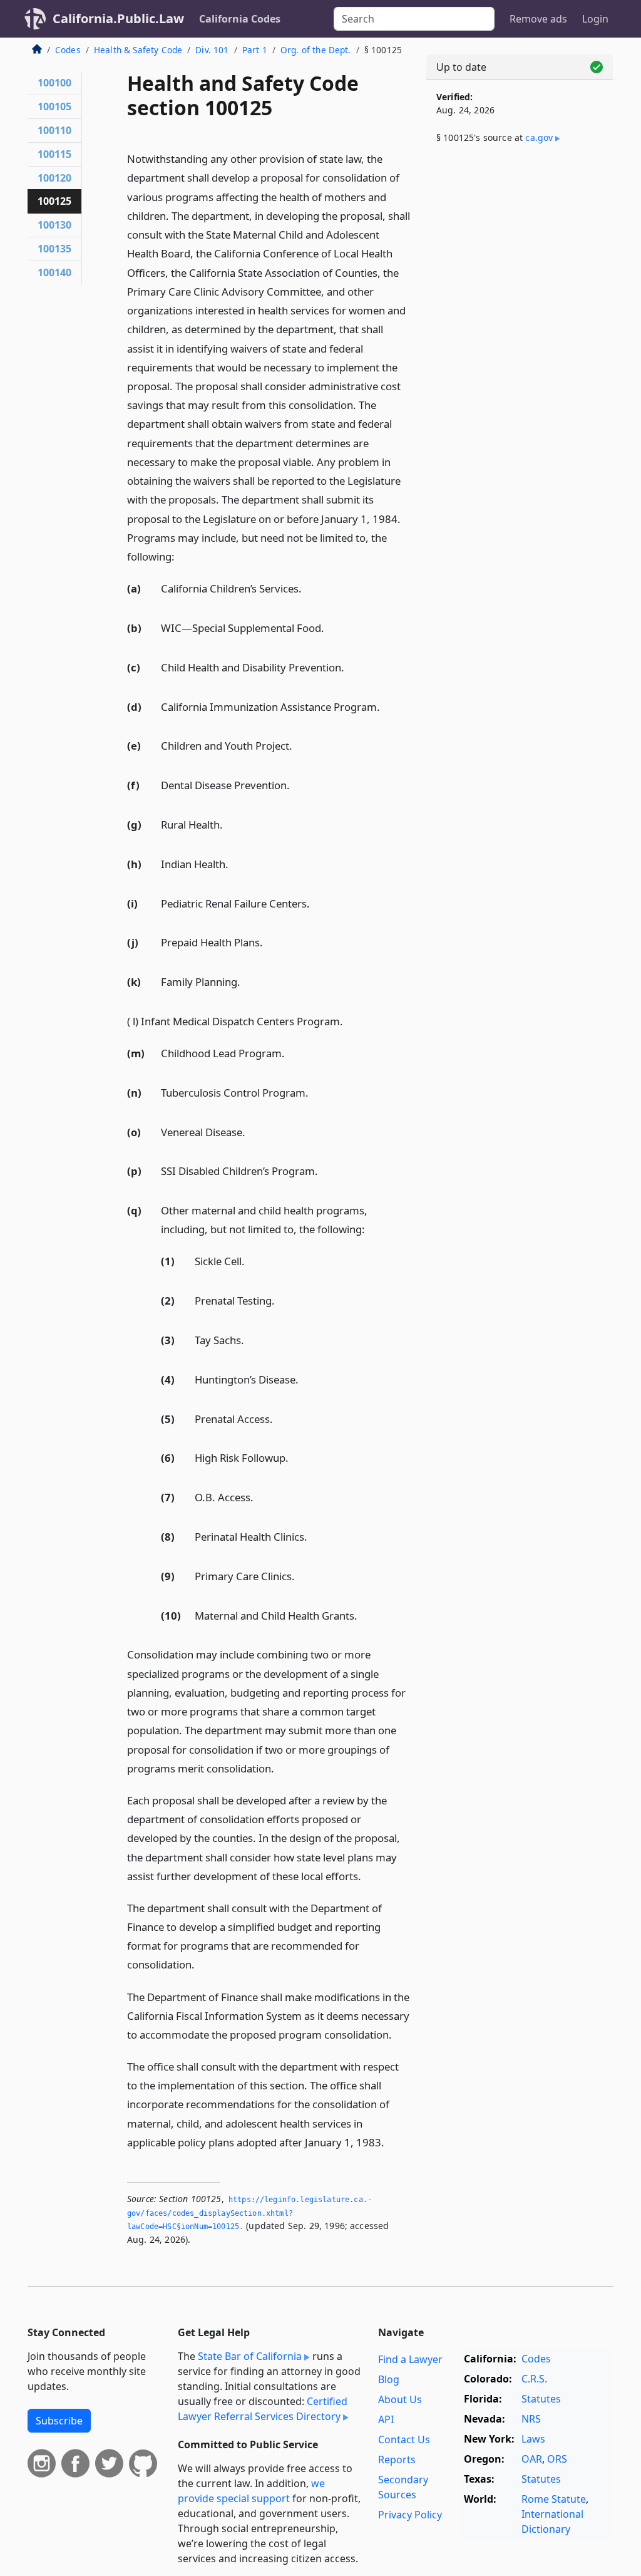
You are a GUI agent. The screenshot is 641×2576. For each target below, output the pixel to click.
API (386, 2419)
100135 (54, 249)
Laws (533, 2439)
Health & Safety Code (138, 50)
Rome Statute (554, 2499)
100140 (54, 272)
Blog (389, 2379)
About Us (400, 2399)
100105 (54, 106)
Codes (68, 50)
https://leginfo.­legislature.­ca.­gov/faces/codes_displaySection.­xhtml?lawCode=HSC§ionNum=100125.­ (249, 2213)
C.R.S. (534, 2379)
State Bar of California (250, 2356)
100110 (54, 130)
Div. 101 (212, 50)
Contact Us (404, 2439)
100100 (54, 83)
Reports (397, 2460)
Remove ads (538, 19)
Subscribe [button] (59, 2421)
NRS (531, 2419)
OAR (532, 2459)
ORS (557, 2459)
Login (595, 19)
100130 (54, 225)
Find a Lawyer (410, 2359)
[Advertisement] (520, 252)
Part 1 (255, 50)
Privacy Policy (410, 2515)
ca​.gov (539, 137)
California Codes (240, 19)
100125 (54, 201)
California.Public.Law (118, 18)
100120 (54, 178)
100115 (54, 154)
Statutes (541, 2399)
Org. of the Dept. (316, 50)
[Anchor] (182, 556)
